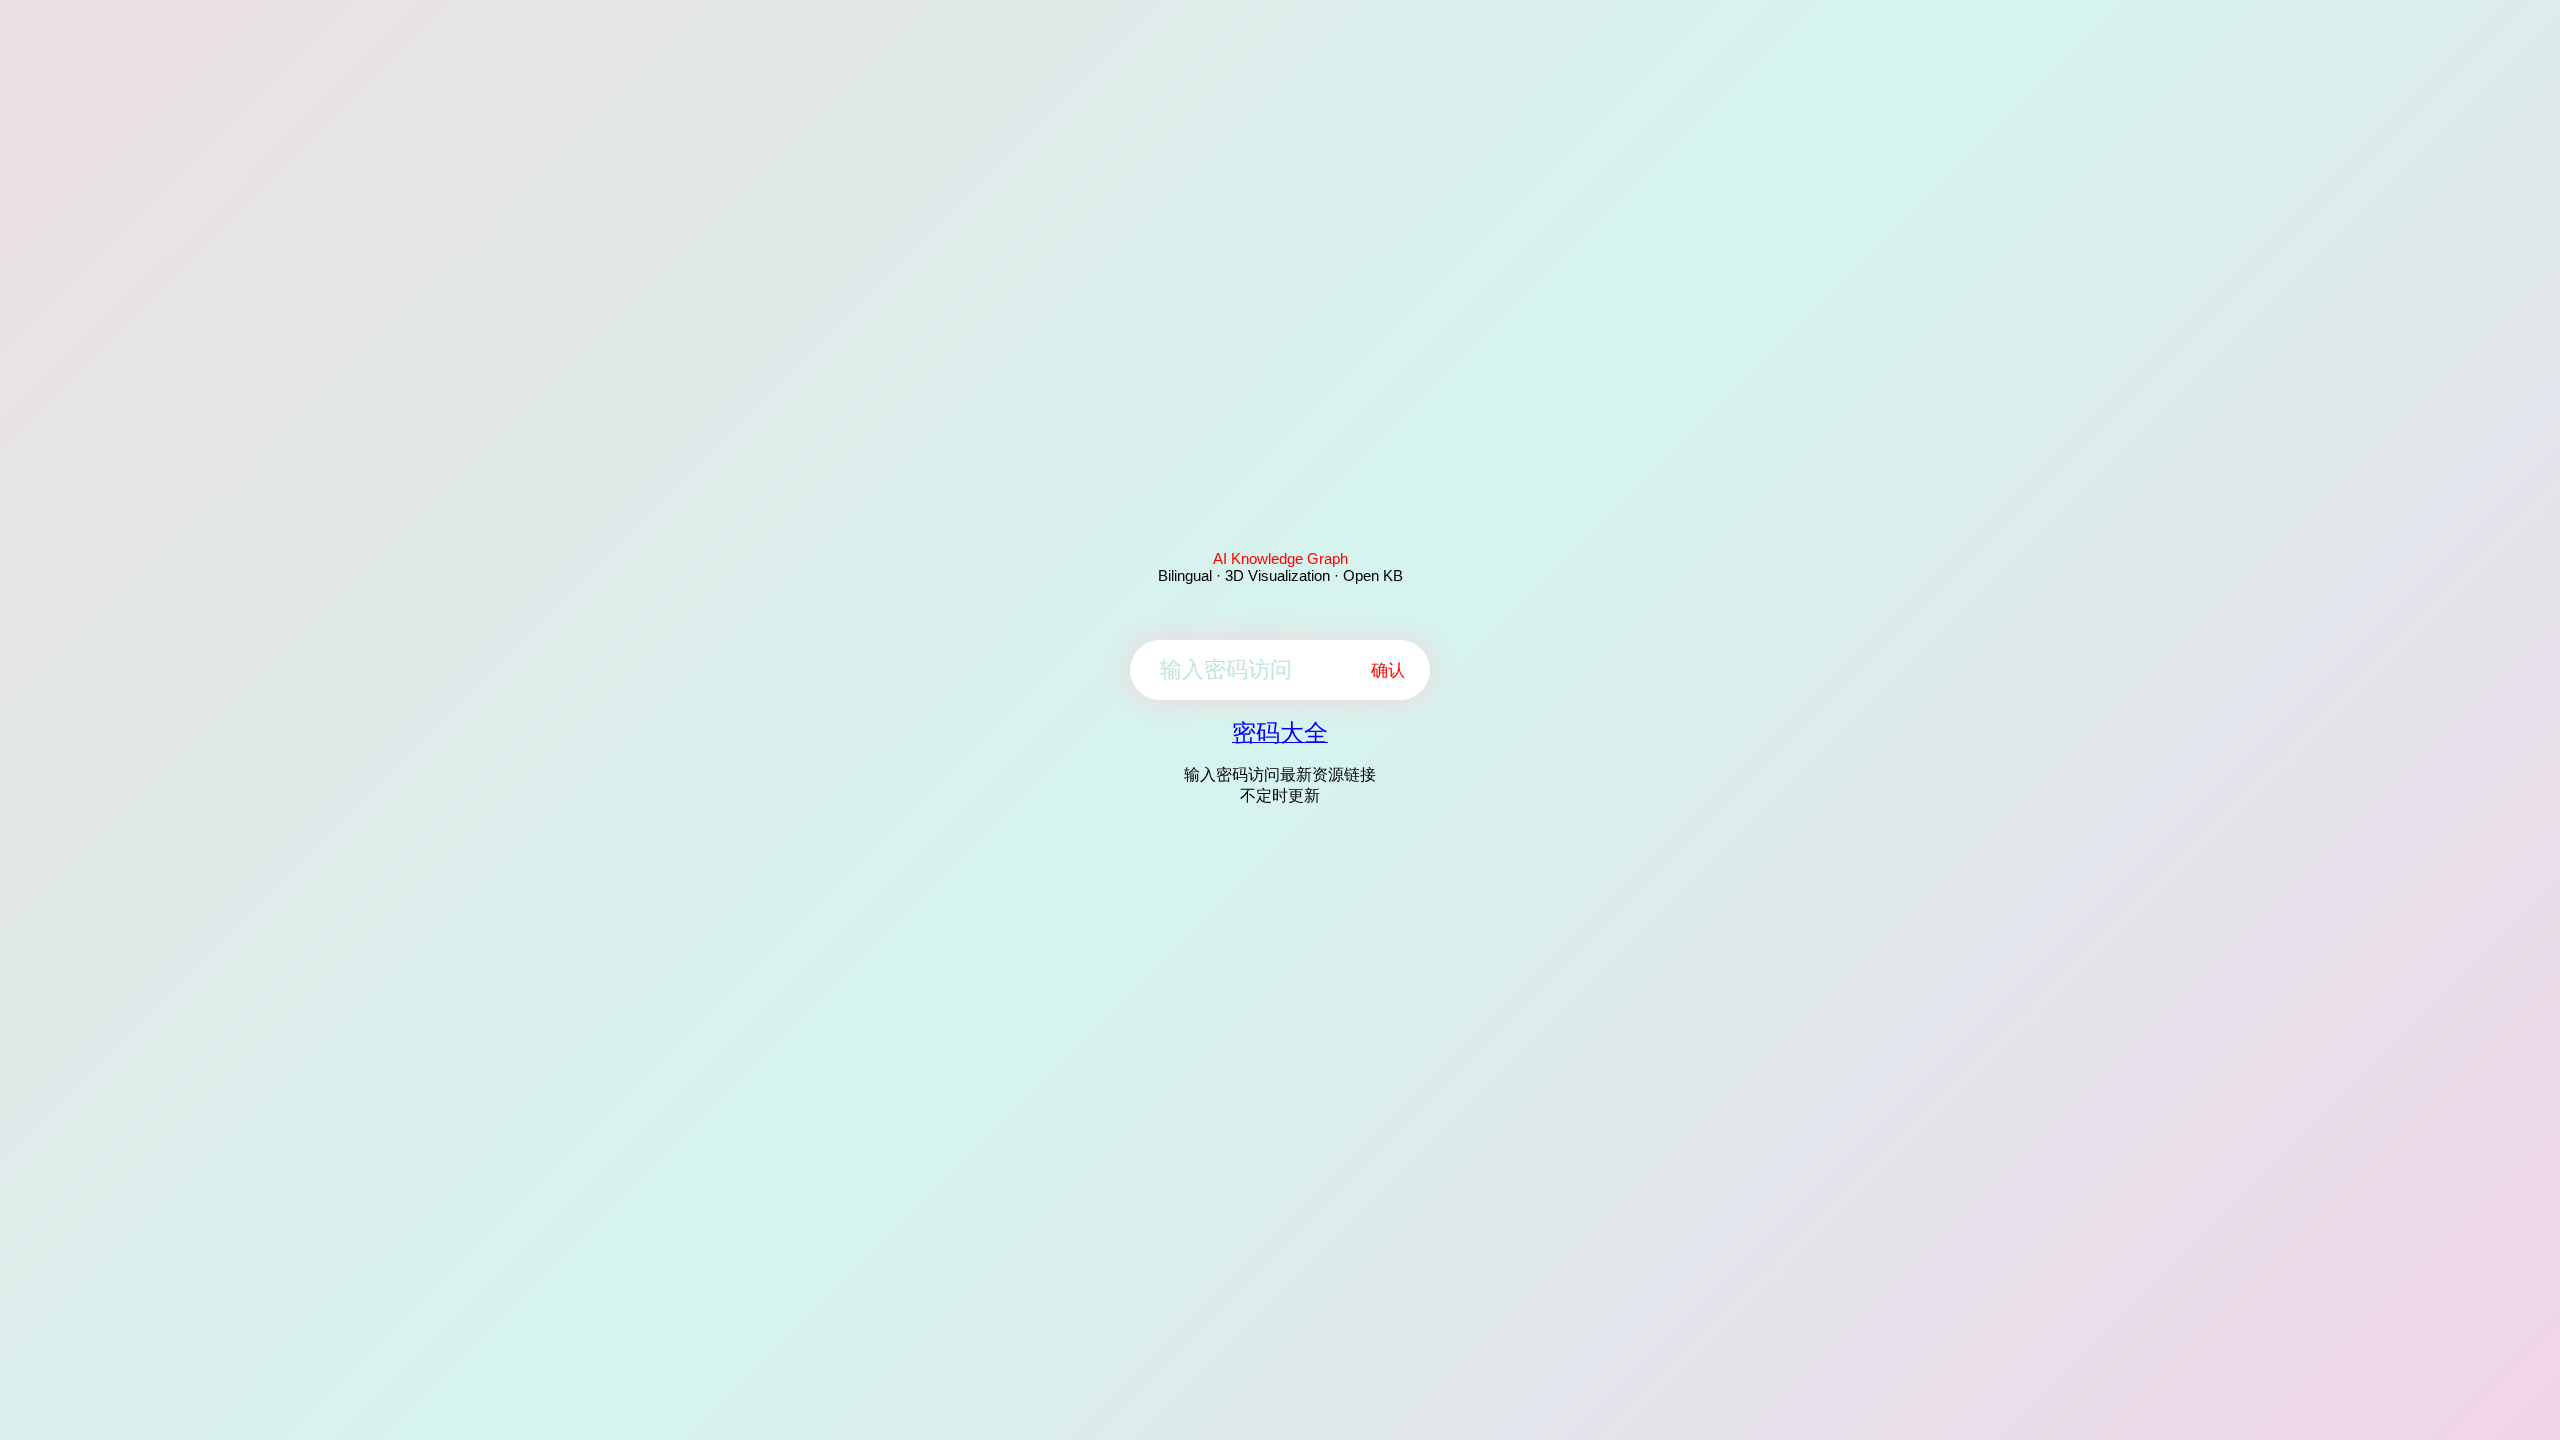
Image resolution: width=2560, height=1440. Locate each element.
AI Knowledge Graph (1280, 558)
